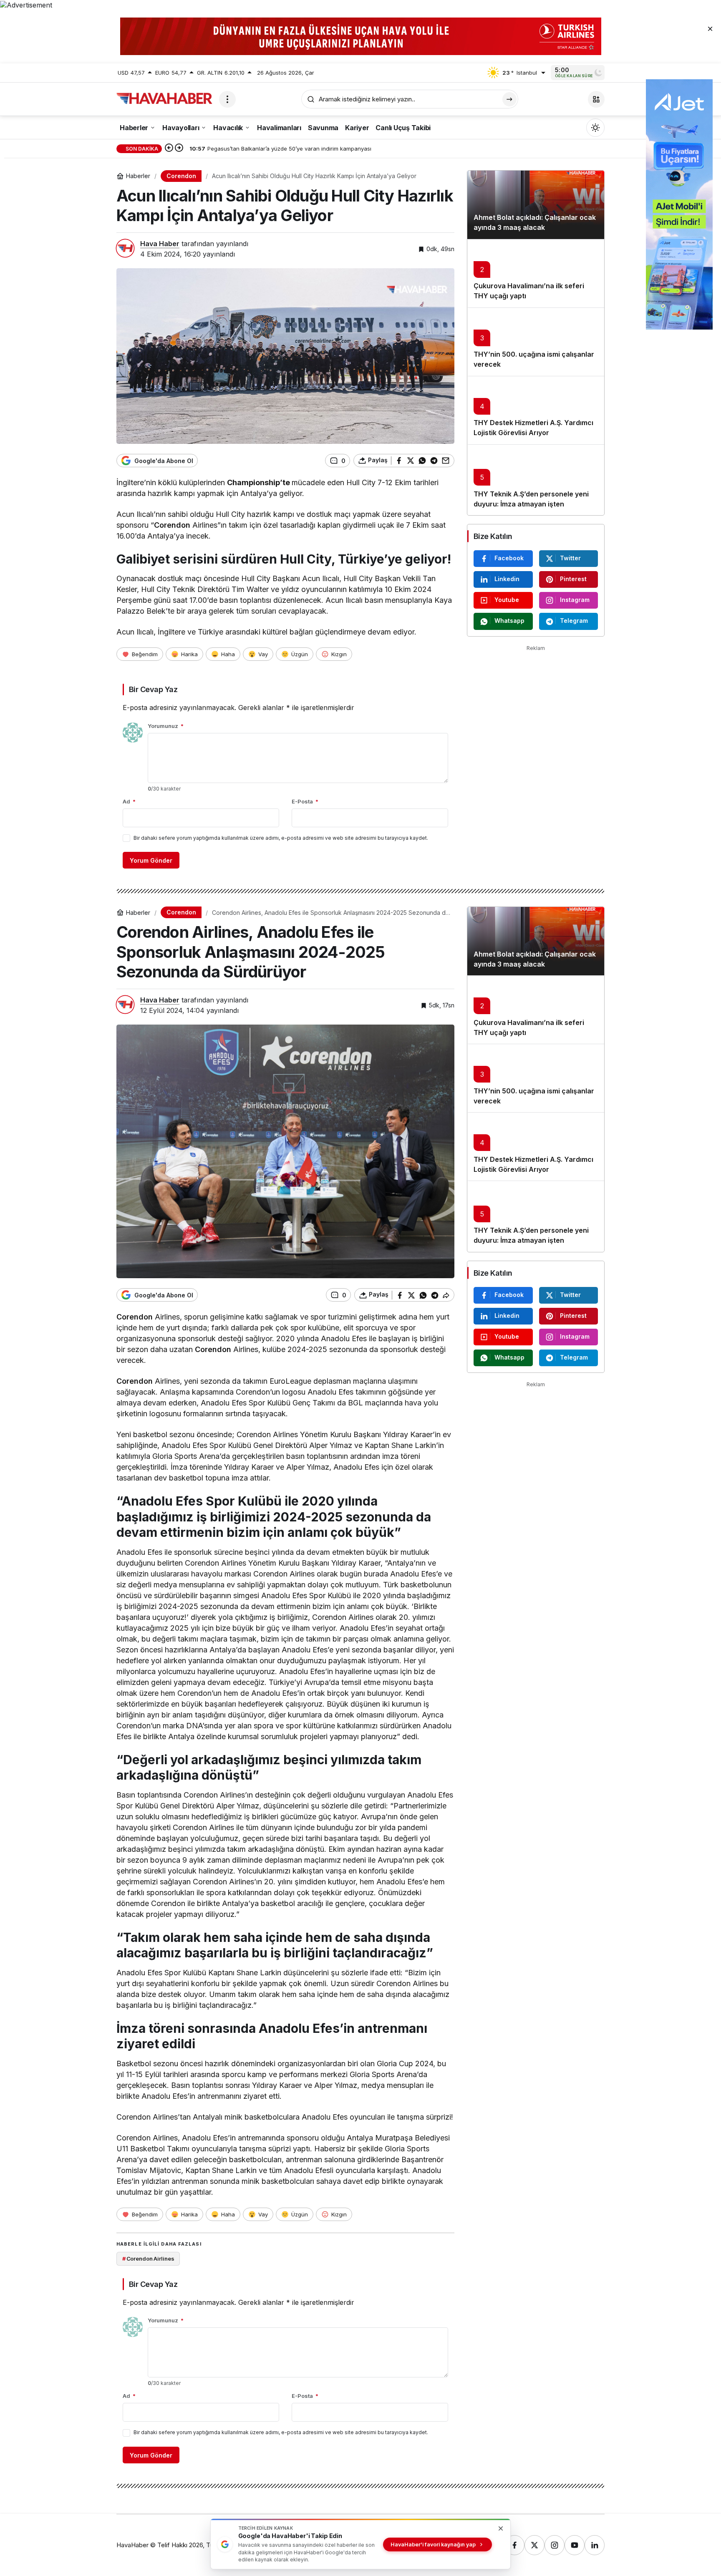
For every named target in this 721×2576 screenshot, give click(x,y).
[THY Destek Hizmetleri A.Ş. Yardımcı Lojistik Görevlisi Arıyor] (536, 410)
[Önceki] (169, 149)
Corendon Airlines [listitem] (148, 2259)
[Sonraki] (179, 149)
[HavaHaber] (164, 98)
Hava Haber (160, 244)
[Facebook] (514, 2545)
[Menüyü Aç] (227, 99)
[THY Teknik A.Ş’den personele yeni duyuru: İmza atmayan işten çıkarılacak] (536, 480)
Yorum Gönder (151, 860)
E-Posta (305, 801)
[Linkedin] (595, 2545)
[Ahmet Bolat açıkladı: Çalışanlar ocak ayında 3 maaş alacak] (536, 205)
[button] (596, 99)
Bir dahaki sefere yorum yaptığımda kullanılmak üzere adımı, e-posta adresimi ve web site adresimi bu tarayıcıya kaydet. (281, 838)
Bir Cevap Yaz (153, 689)
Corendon (172, 525)
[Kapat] (710, 28)
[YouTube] (575, 2545)
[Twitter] (534, 2545)
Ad (129, 801)
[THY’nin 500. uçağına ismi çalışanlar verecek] (536, 342)
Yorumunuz (166, 726)
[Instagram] (555, 2545)
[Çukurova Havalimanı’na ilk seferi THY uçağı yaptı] (536, 273)
